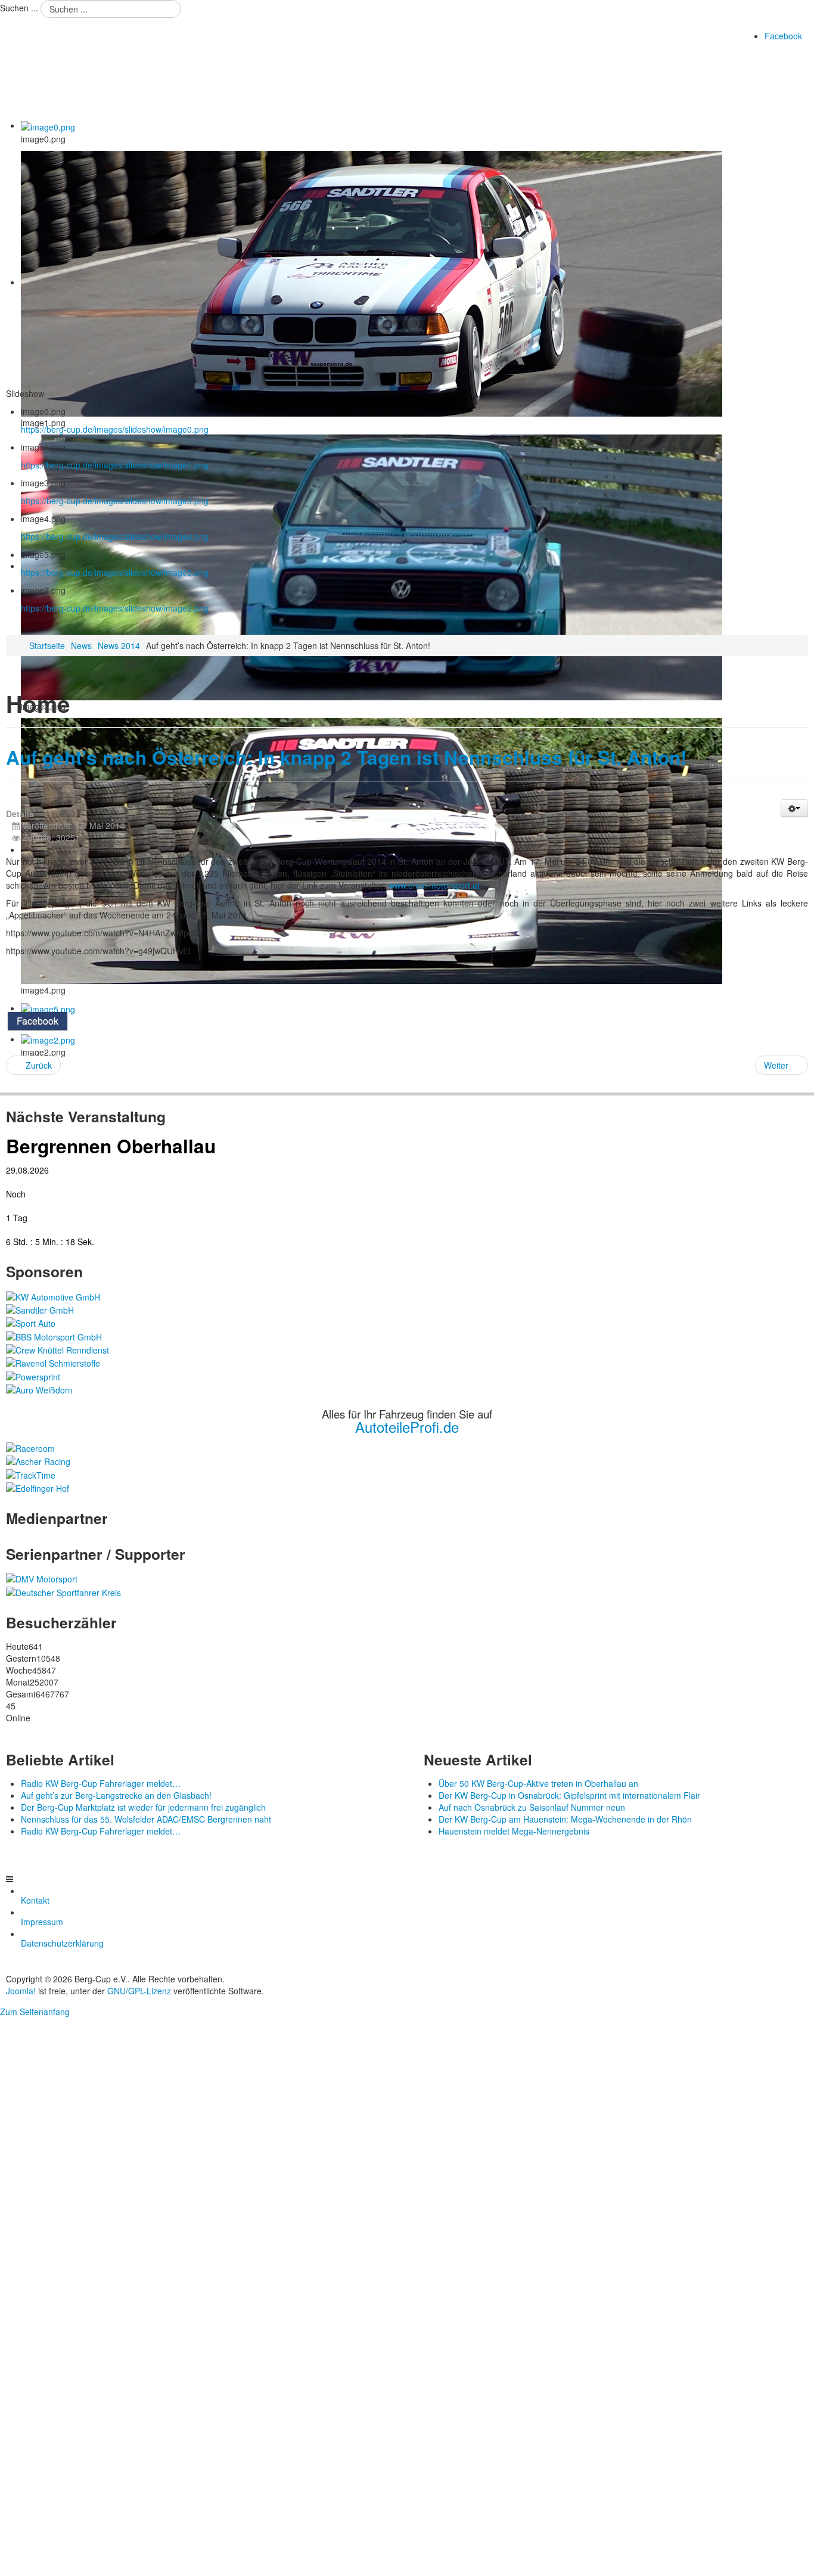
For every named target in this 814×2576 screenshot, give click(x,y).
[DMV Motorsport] (42, 1578)
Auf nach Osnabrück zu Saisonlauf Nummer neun (532, 1807)
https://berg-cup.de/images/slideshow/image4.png (115, 536)
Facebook (783, 36)
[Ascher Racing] (38, 1460)
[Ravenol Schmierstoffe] (53, 1362)
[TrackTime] (31, 1473)
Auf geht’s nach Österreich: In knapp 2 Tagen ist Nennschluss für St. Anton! (346, 757)
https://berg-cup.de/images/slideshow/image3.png (115, 501)
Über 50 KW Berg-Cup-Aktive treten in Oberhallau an (538, 1783)
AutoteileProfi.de (407, 1427)
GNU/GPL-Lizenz (139, 1991)
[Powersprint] (33, 1375)
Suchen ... (19, 8)
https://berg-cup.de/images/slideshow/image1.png (115, 465)
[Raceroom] (30, 1447)
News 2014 (119, 645)
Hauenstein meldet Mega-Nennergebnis (514, 1831)
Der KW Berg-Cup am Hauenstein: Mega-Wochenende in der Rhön (565, 1819)
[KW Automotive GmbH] (53, 1295)
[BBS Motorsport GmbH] (54, 1335)
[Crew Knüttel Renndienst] (58, 1349)
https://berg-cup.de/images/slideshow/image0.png (115, 429)
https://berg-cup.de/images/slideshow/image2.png (115, 608)
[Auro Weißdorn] (39, 1389)
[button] (794, 808)
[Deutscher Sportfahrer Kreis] (63, 1591)
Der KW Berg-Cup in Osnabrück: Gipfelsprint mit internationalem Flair (569, 1795)
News (81, 645)
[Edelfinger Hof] (38, 1487)
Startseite (47, 645)
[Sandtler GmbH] (40, 1309)
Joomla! (21, 1991)
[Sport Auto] (31, 1322)
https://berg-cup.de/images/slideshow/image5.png (115, 572)
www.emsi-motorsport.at (434, 885)
